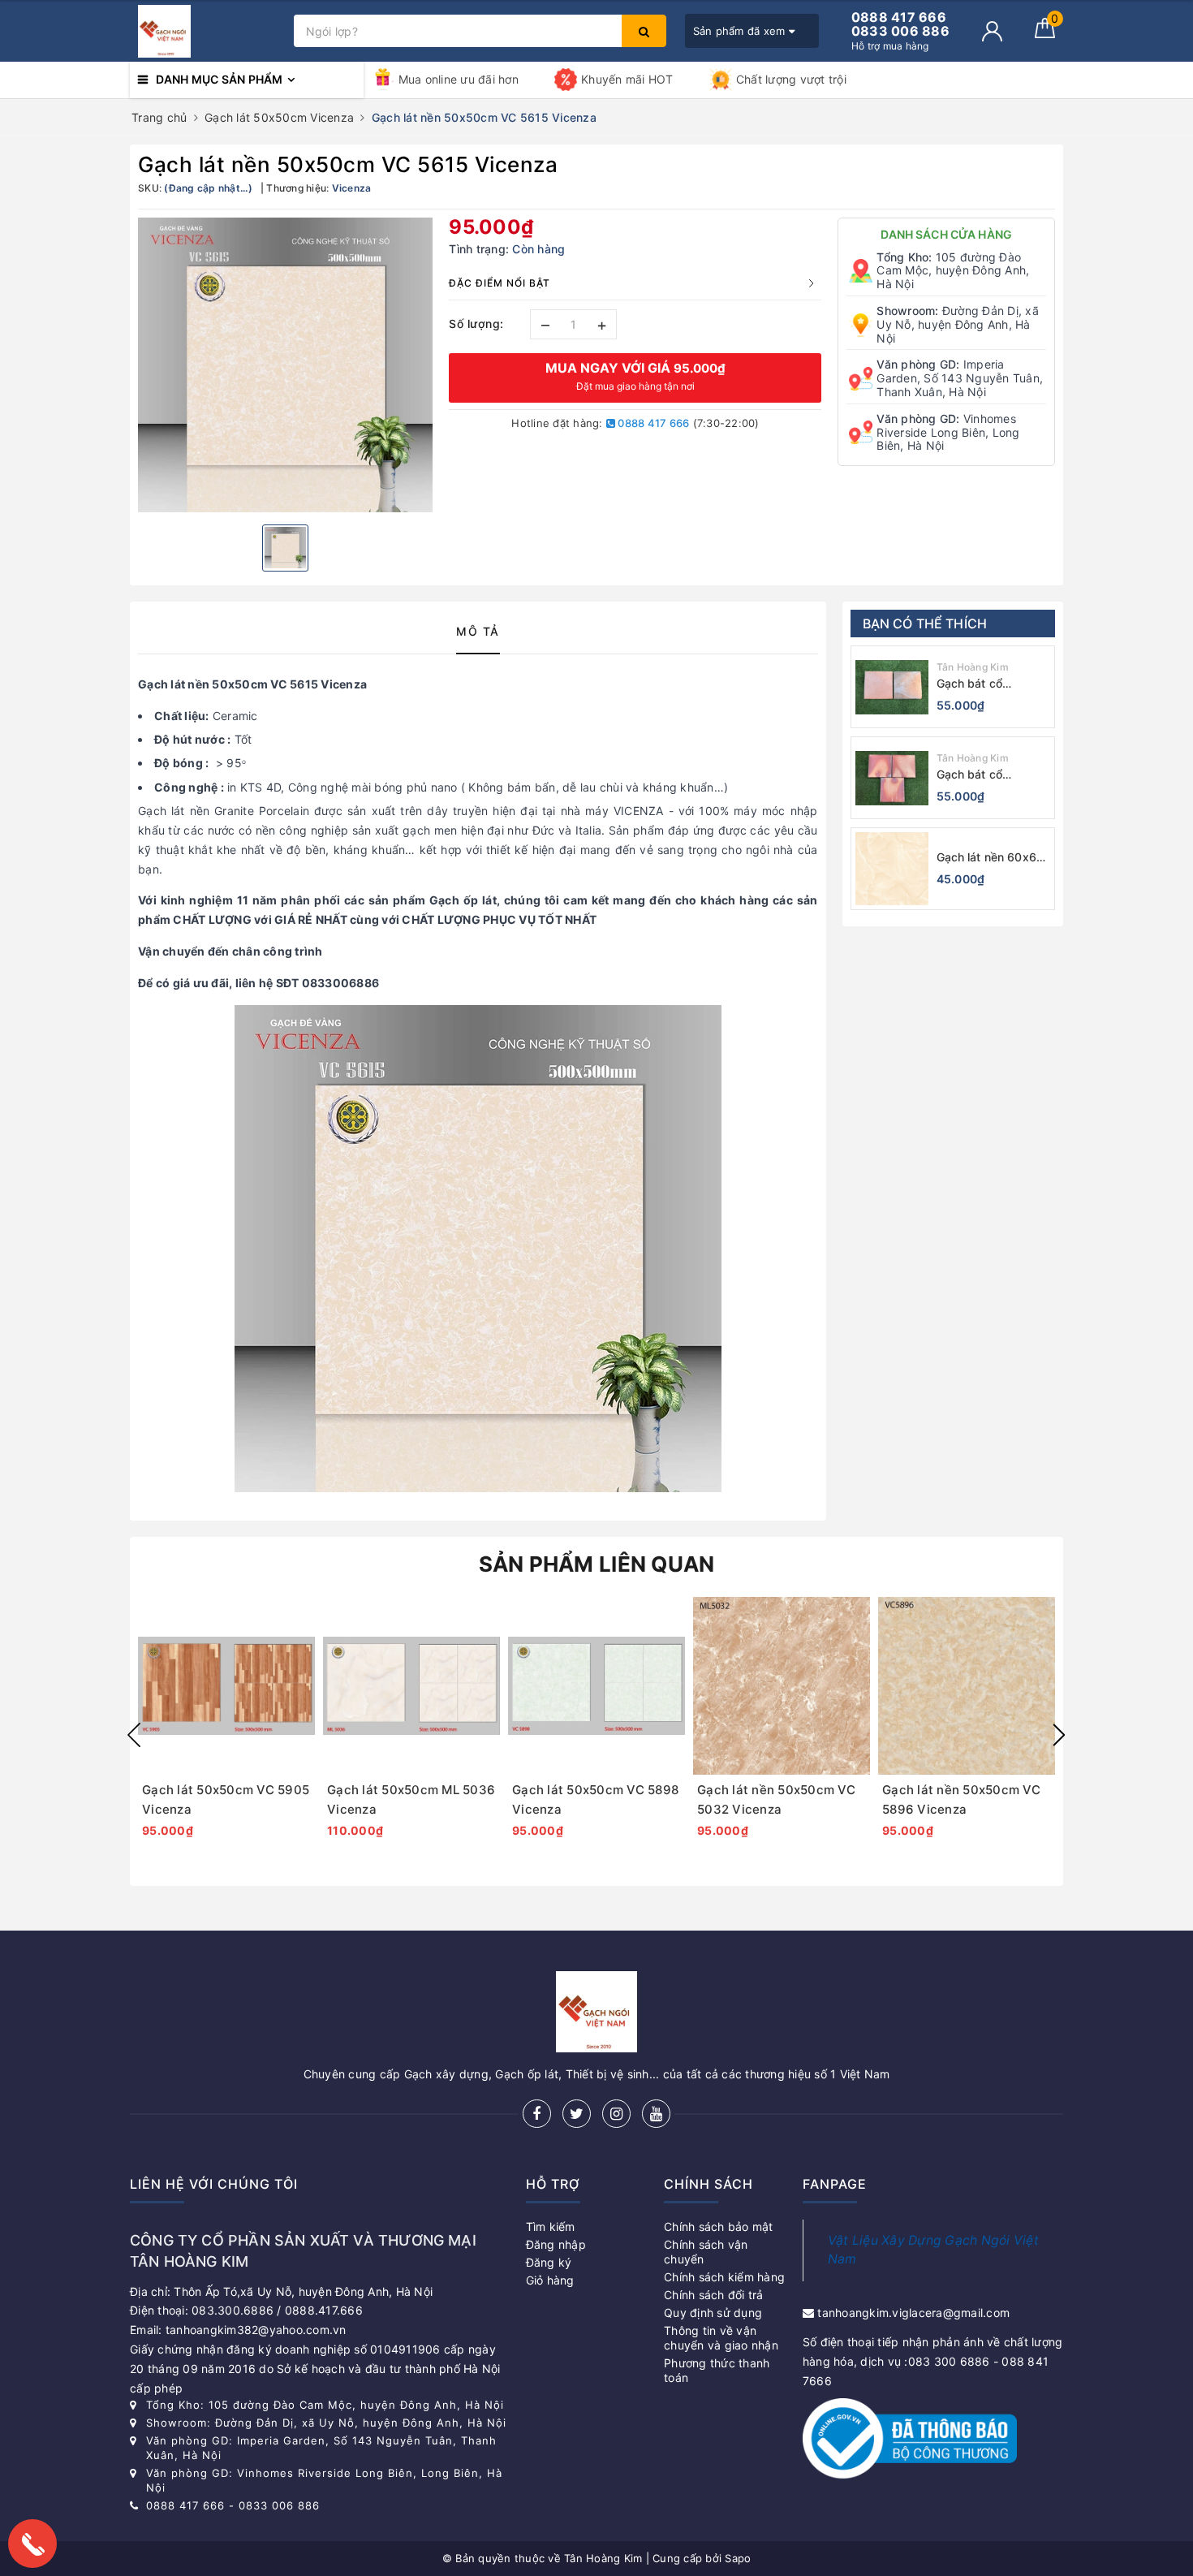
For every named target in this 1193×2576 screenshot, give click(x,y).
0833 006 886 (279, 2505)
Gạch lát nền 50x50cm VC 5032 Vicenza (776, 1799)
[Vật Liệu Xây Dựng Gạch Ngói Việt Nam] (208, 31)
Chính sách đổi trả (714, 2295)
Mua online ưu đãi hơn (459, 79)
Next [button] (1059, 1735)
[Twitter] (577, 2114)
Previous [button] (134, 1735)
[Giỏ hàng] (1045, 34)
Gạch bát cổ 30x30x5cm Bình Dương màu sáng (984, 775)
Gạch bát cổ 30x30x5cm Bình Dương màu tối (983, 684)
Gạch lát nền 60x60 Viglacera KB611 (991, 858)
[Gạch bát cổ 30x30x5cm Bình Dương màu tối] (892, 687)
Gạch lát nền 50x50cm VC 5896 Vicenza (961, 1799)
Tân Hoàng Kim (973, 667)
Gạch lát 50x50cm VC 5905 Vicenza (226, 1799)
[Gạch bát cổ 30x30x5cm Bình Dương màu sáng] (892, 778)
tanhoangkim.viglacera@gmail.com (913, 2313)
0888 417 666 (652, 423)
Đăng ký (549, 2262)
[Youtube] (656, 2114)
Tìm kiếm (551, 2226)
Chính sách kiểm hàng (724, 2277)
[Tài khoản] (992, 31)
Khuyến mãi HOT (627, 79)
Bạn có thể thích (925, 624)
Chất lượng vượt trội (791, 79)
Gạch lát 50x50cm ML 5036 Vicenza (411, 1799)
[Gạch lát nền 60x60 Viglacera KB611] (892, 869)
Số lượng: (476, 324)
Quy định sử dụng (713, 2313)
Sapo (738, 2558)
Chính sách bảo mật (719, 2226)
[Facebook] (537, 2114)
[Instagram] (616, 2114)
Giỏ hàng (550, 2280)
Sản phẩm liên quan (597, 1564)
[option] (285, 365)
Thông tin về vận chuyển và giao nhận (721, 2338)
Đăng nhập (556, 2244)
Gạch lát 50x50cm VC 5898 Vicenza (595, 1799)
